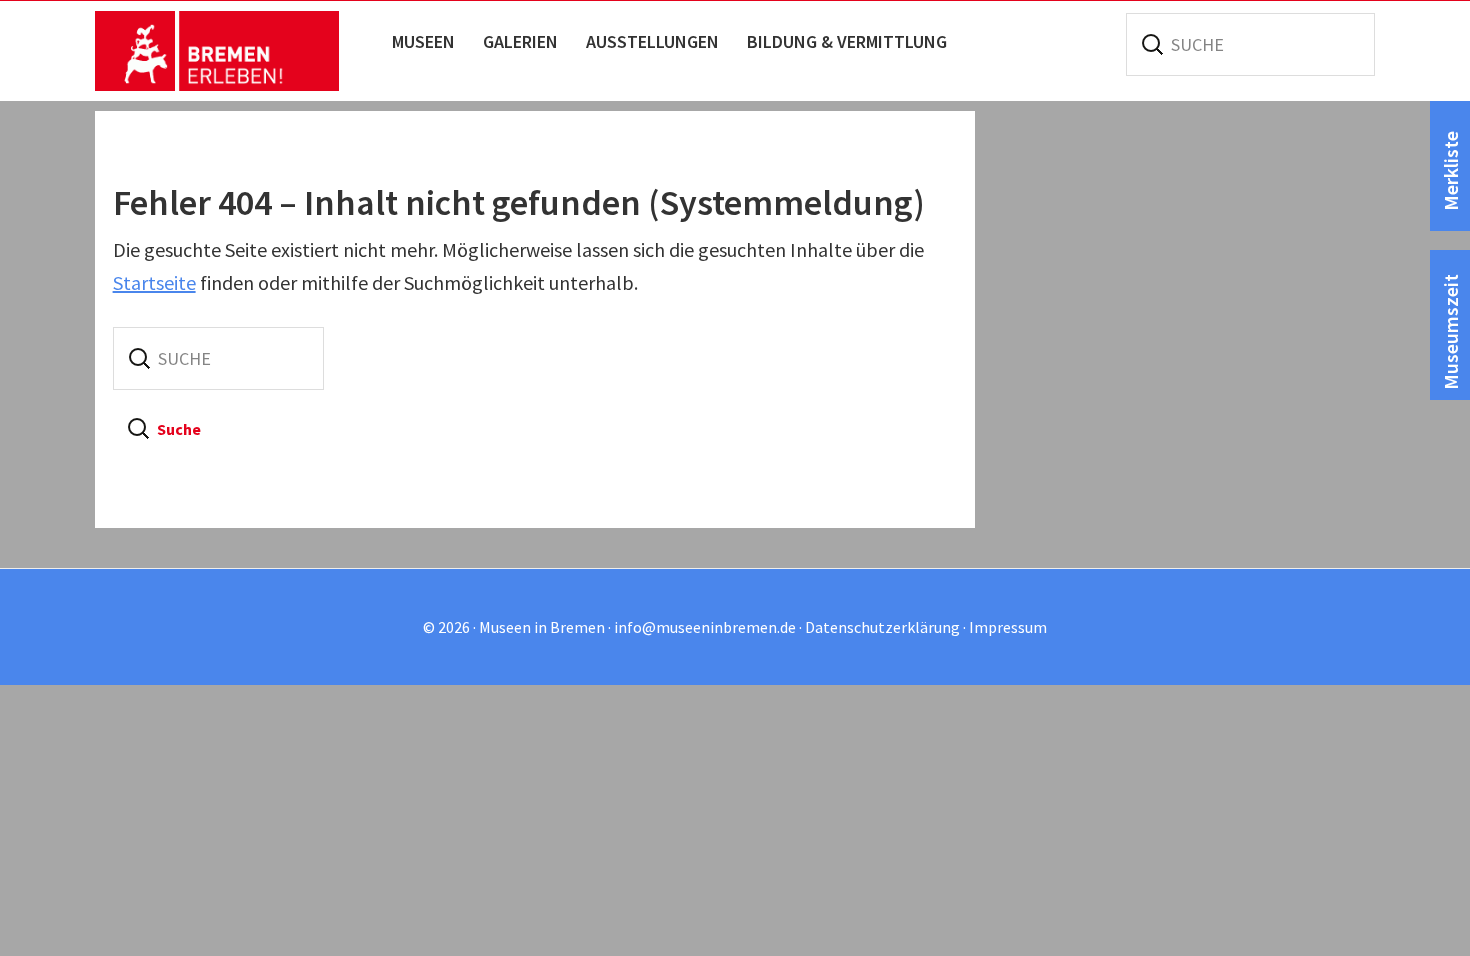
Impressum (1008, 627)
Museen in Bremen (237, 51)
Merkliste (1450, 171)
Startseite (154, 282)
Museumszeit (1450, 332)
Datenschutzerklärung (882, 627)
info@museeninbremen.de (705, 627)
